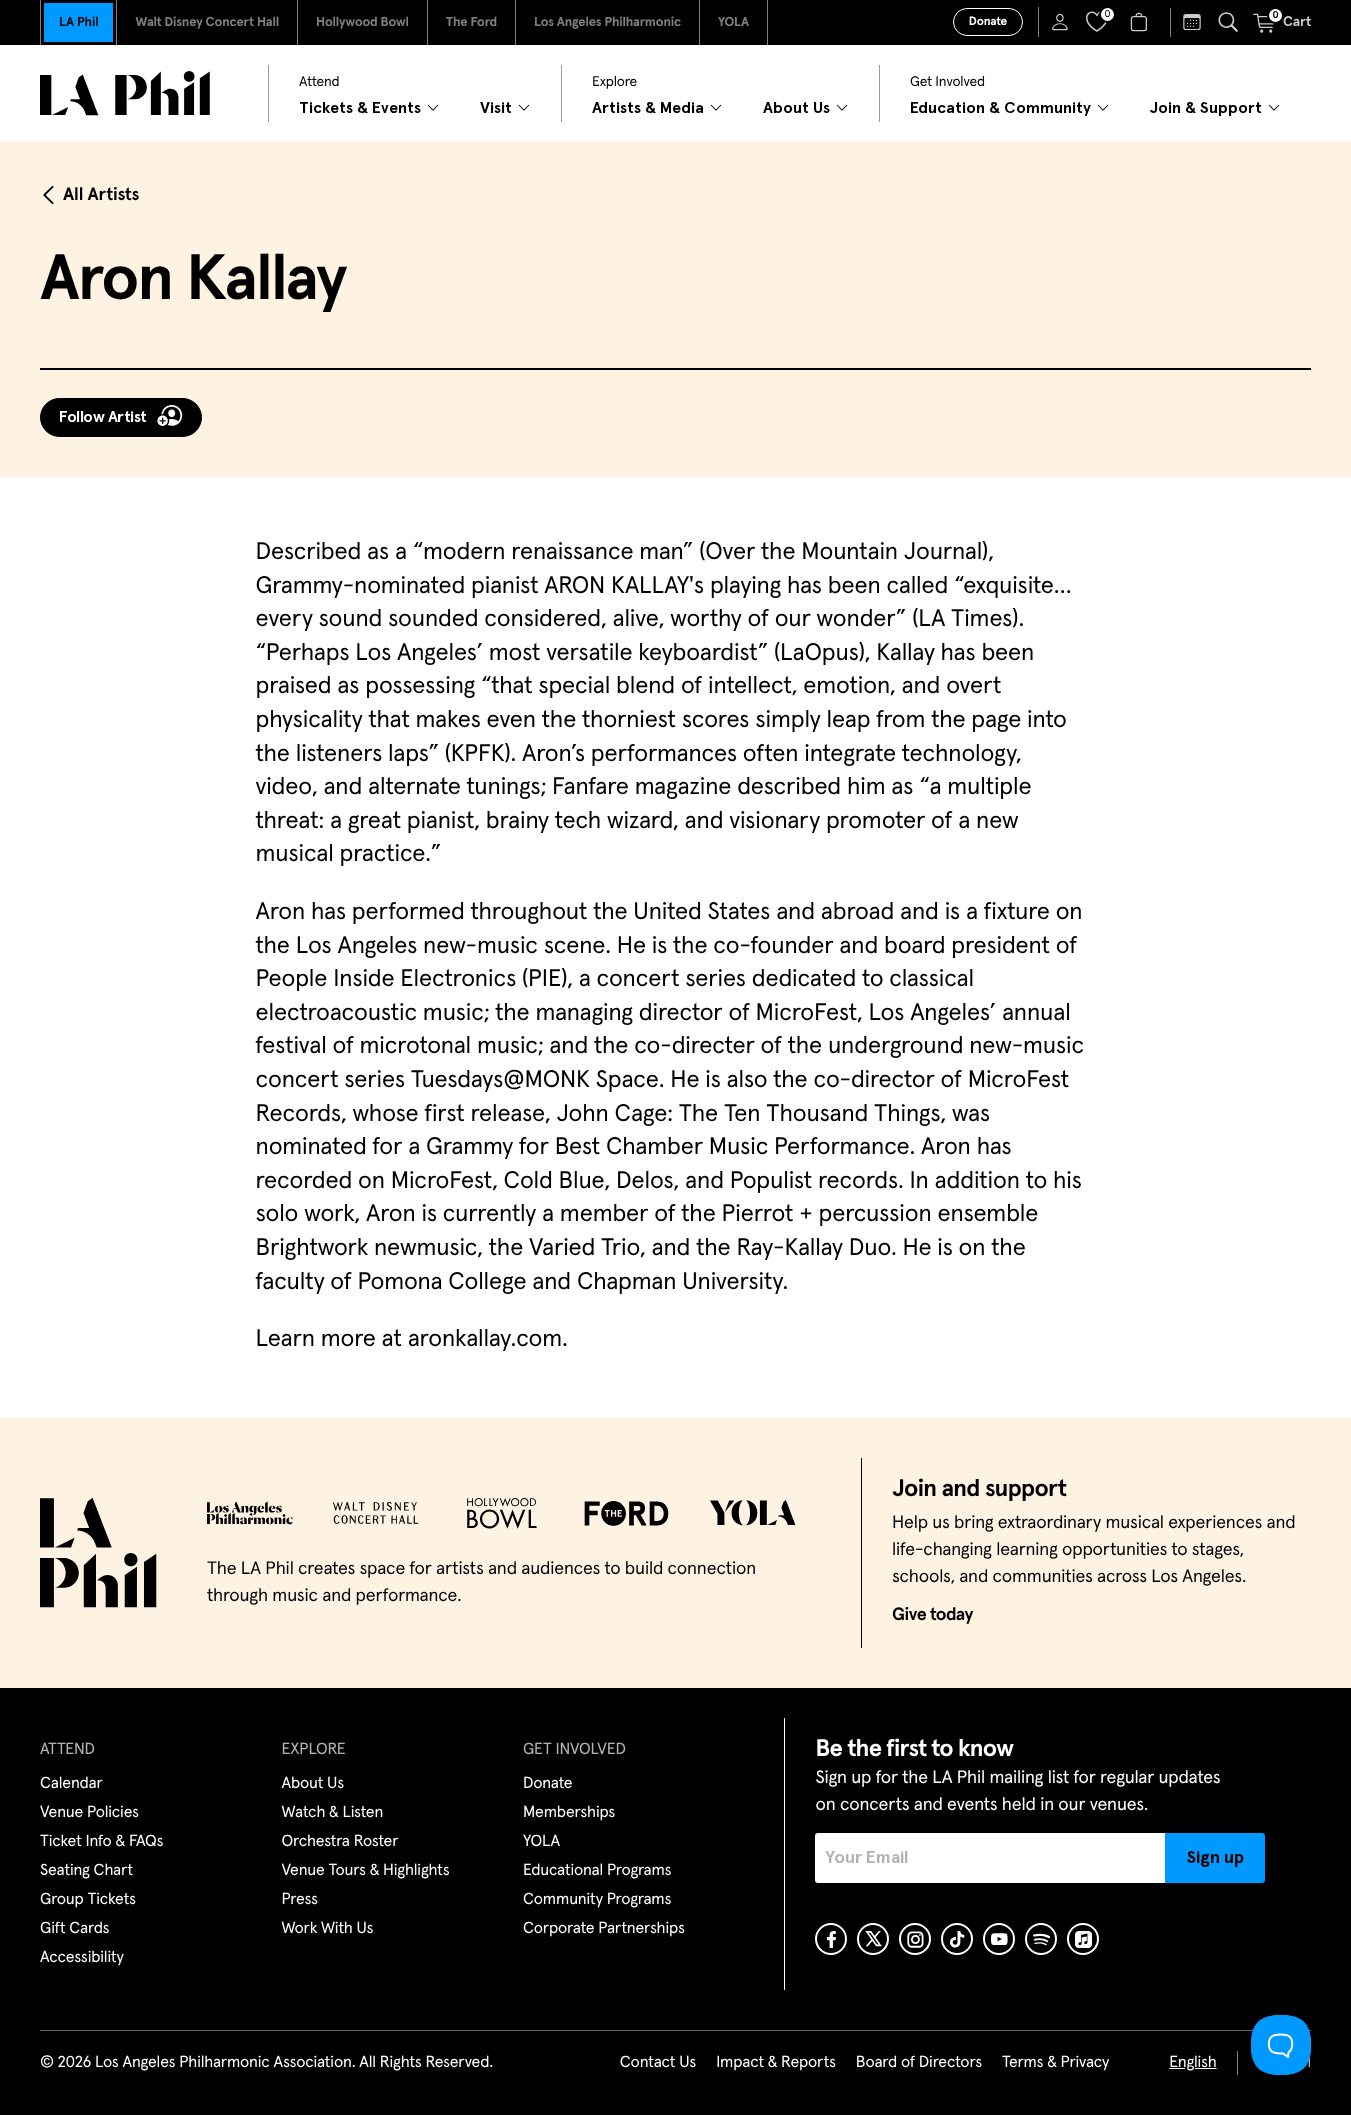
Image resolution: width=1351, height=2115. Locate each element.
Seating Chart (86, 1871)
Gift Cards (74, 1929)
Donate (988, 22)
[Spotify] (1041, 1939)
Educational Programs (597, 1871)
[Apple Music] (1083, 1939)
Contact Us (658, 2063)
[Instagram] (915, 1939)
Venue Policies (89, 1813)
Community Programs (597, 1900)
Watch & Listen (333, 1813)
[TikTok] (957, 1939)
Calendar (71, 1784)
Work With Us (328, 1929)
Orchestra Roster (340, 1842)
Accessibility (82, 1958)
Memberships (569, 1813)
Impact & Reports (776, 2063)
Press (300, 1900)
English (1192, 2063)
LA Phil (78, 22)
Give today (932, 1615)
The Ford (471, 22)
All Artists (101, 195)
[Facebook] (831, 1939)
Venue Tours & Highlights (366, 1871)
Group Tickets (88, 1900)
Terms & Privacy (1055, 2063)
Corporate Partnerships (604, 1929)
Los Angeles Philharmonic (607, 22)
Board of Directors (919, 2063)
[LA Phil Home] (125, 93)
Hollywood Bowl (362, 22)
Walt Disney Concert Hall (207, 22)
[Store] (1141, 22)
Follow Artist (103, 417)
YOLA (733, 22)
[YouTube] (999, 1939)
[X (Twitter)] (873, 1939)
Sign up (1215, 1858)
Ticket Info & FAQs (101, 1842)
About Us (313, 1784)
